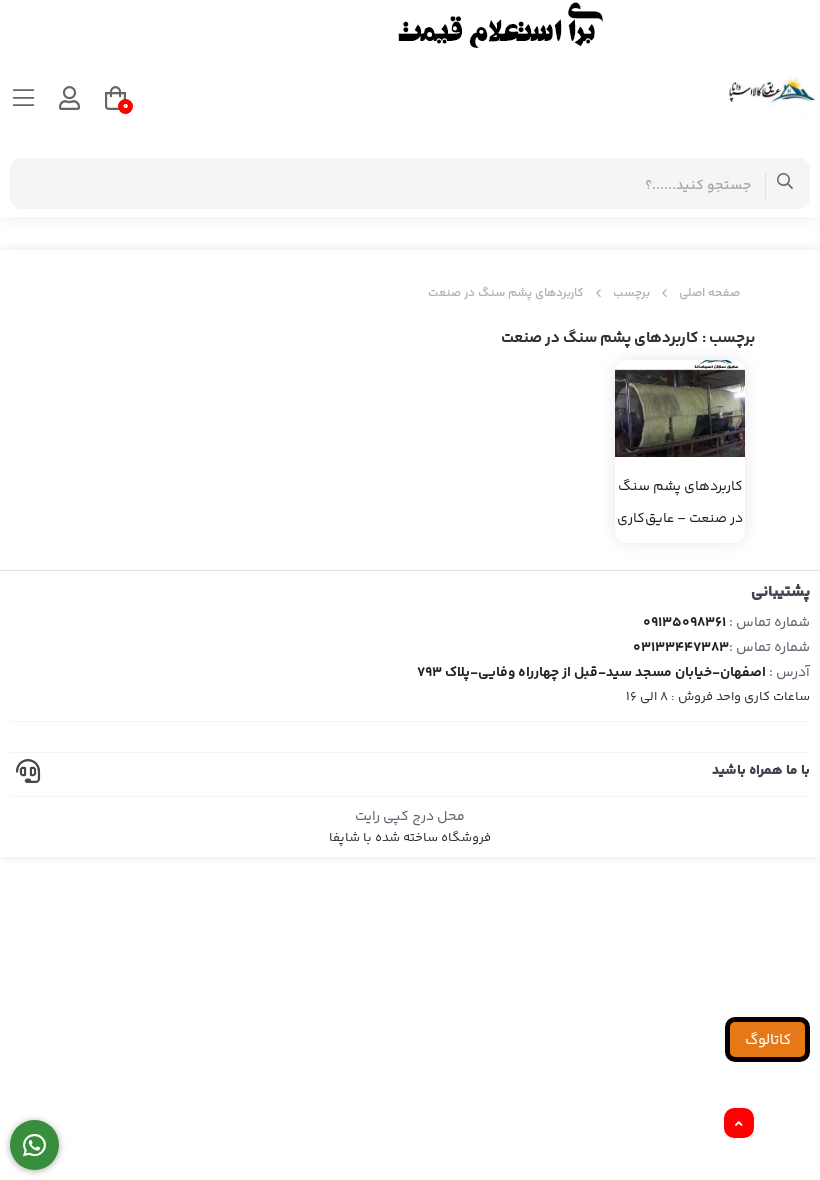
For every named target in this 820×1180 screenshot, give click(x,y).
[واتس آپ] (34, 1145)
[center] (785, 183)
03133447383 (681, 648)
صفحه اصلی (709, 293)
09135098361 (684, 623)
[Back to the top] (739, 1124)
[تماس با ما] (410, 25)
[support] (28, 774)
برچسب (631, 293)
